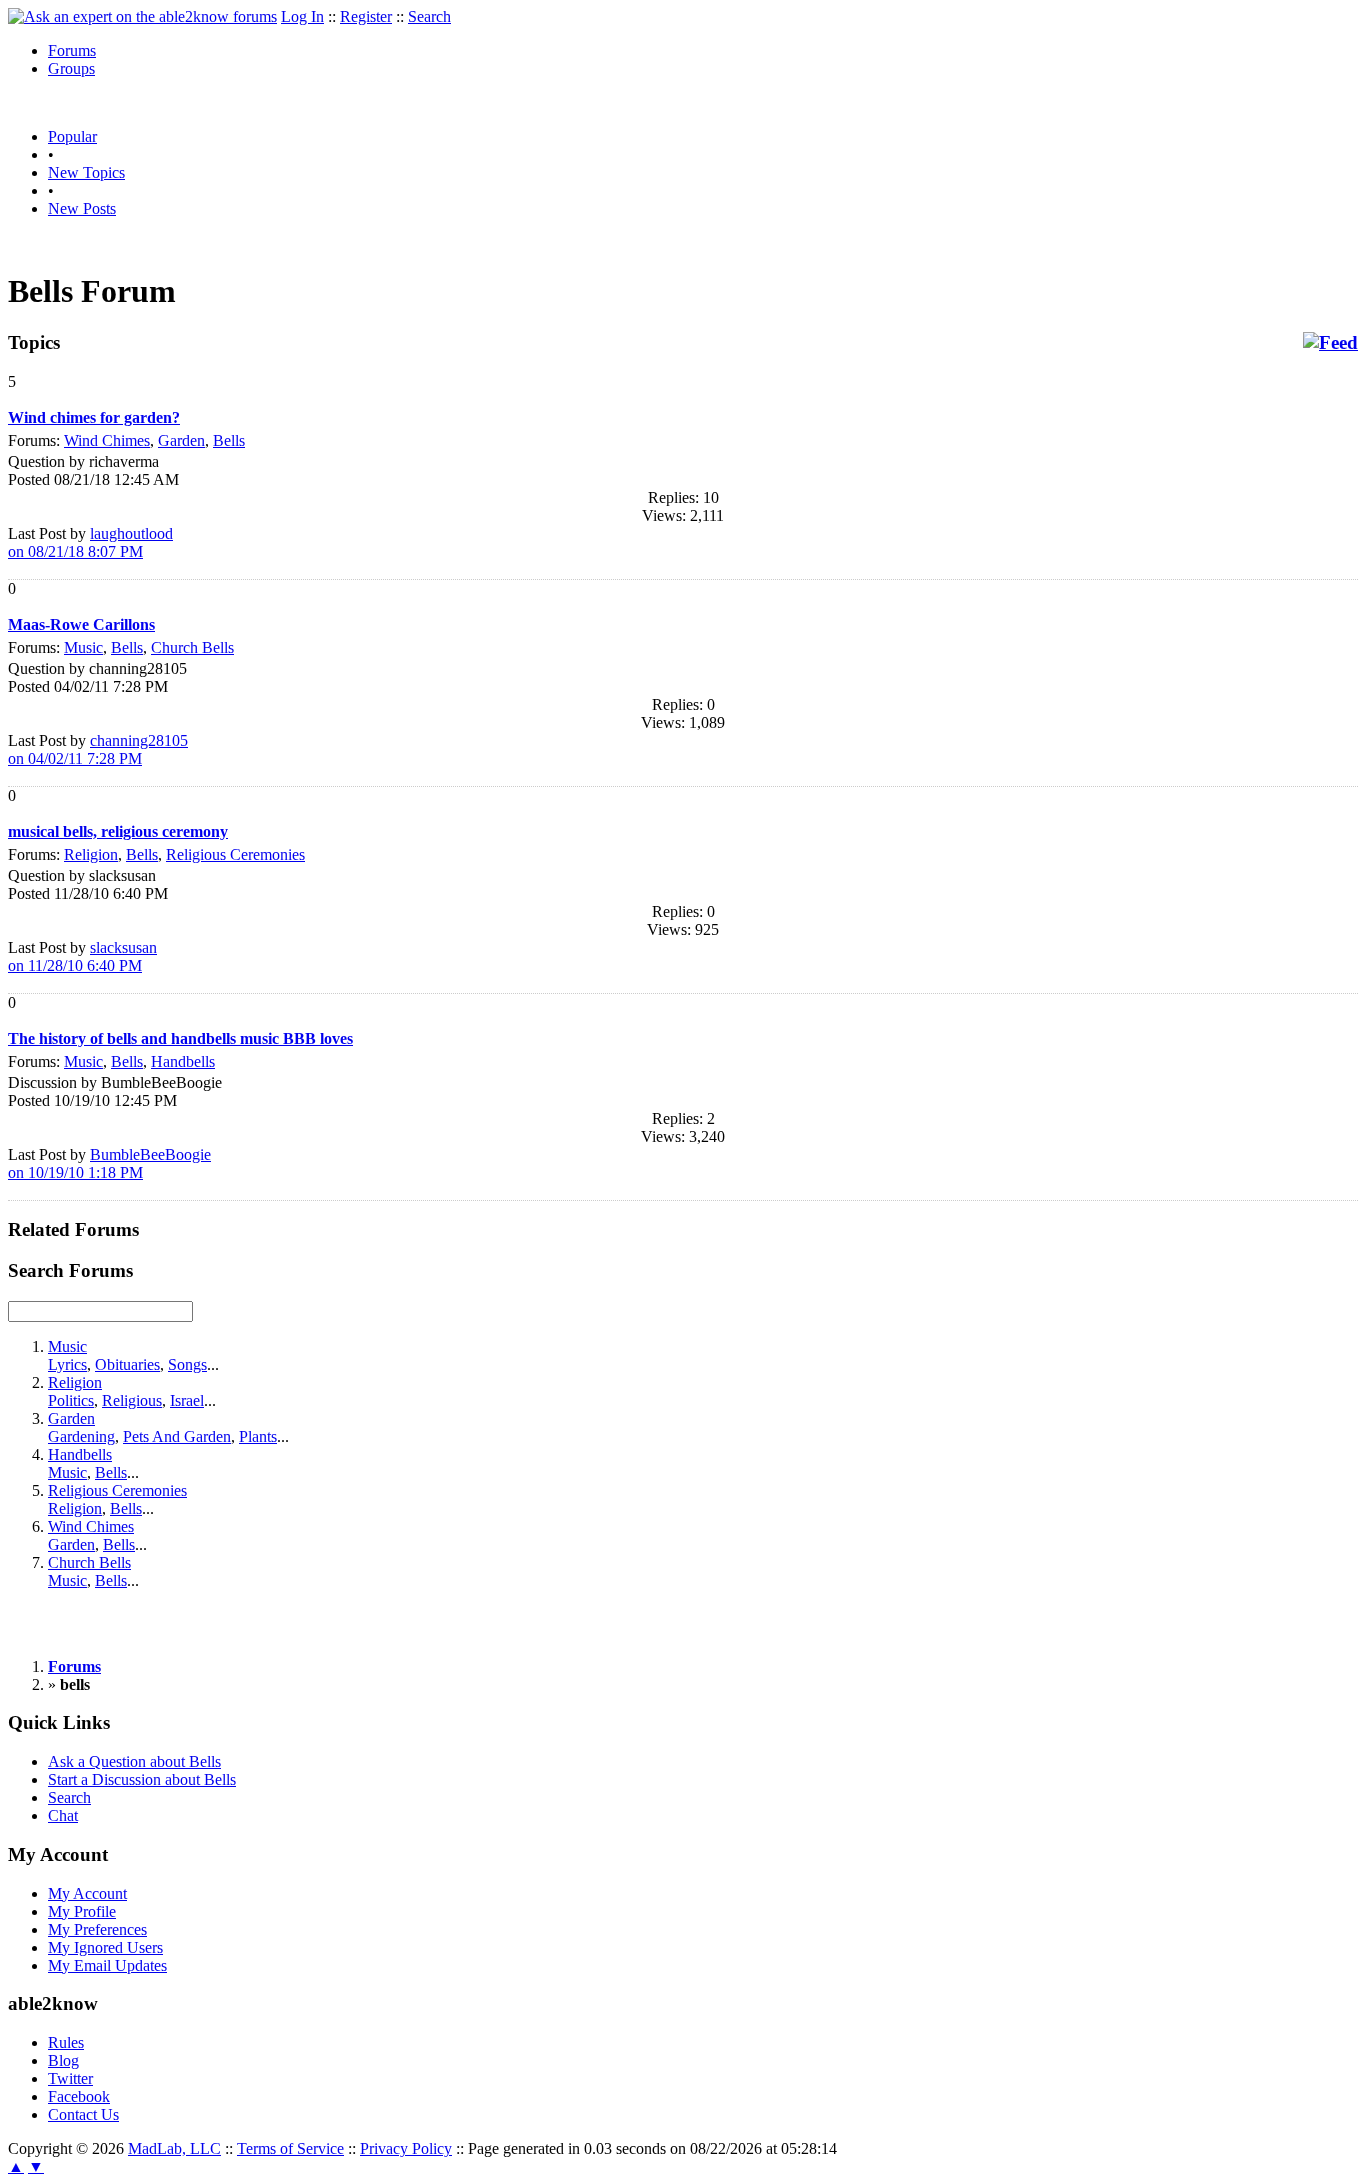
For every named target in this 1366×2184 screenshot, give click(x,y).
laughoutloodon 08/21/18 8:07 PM (90, 542)
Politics (71, 1400)
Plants (258, 1436)
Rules (66, 2042)
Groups (71, 68)
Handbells (183, 1061)
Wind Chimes (107, 440)
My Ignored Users (105, 1947)
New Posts (82, 208)
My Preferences (97, 1929)
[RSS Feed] (1330, 343)
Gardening (81, 1436)
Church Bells (192, 647)
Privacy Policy (406, 2148)
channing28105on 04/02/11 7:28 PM (98, 749)
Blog (63, 2060)
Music (83, 647)
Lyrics (67, 1364)
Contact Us (83, 2114)
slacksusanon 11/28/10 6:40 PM (82, 956)
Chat (63, 1815)
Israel (187, 1400)
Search (429, 16)
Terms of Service (290, 2148)
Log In (302, 16)
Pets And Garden (177, 1436)
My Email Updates (107, 1965)
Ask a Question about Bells (134, 1761)
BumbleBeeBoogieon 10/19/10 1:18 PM (109, 1163)
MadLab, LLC (174, 2148)
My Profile (82, 1911)
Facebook (79, 2096)
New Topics (86, 172)
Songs (187, 1364)
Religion (91, 854)
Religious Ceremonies (235, 854)
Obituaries (127, 1364)
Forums (72, 50)
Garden (181, 440)
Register (366, 16)
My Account (87, 1893)
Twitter (70, 2078)
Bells (229, 440)
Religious (132, 1400)
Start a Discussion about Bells (142, 1779)
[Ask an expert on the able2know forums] (142, 16)
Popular (72, 136)
